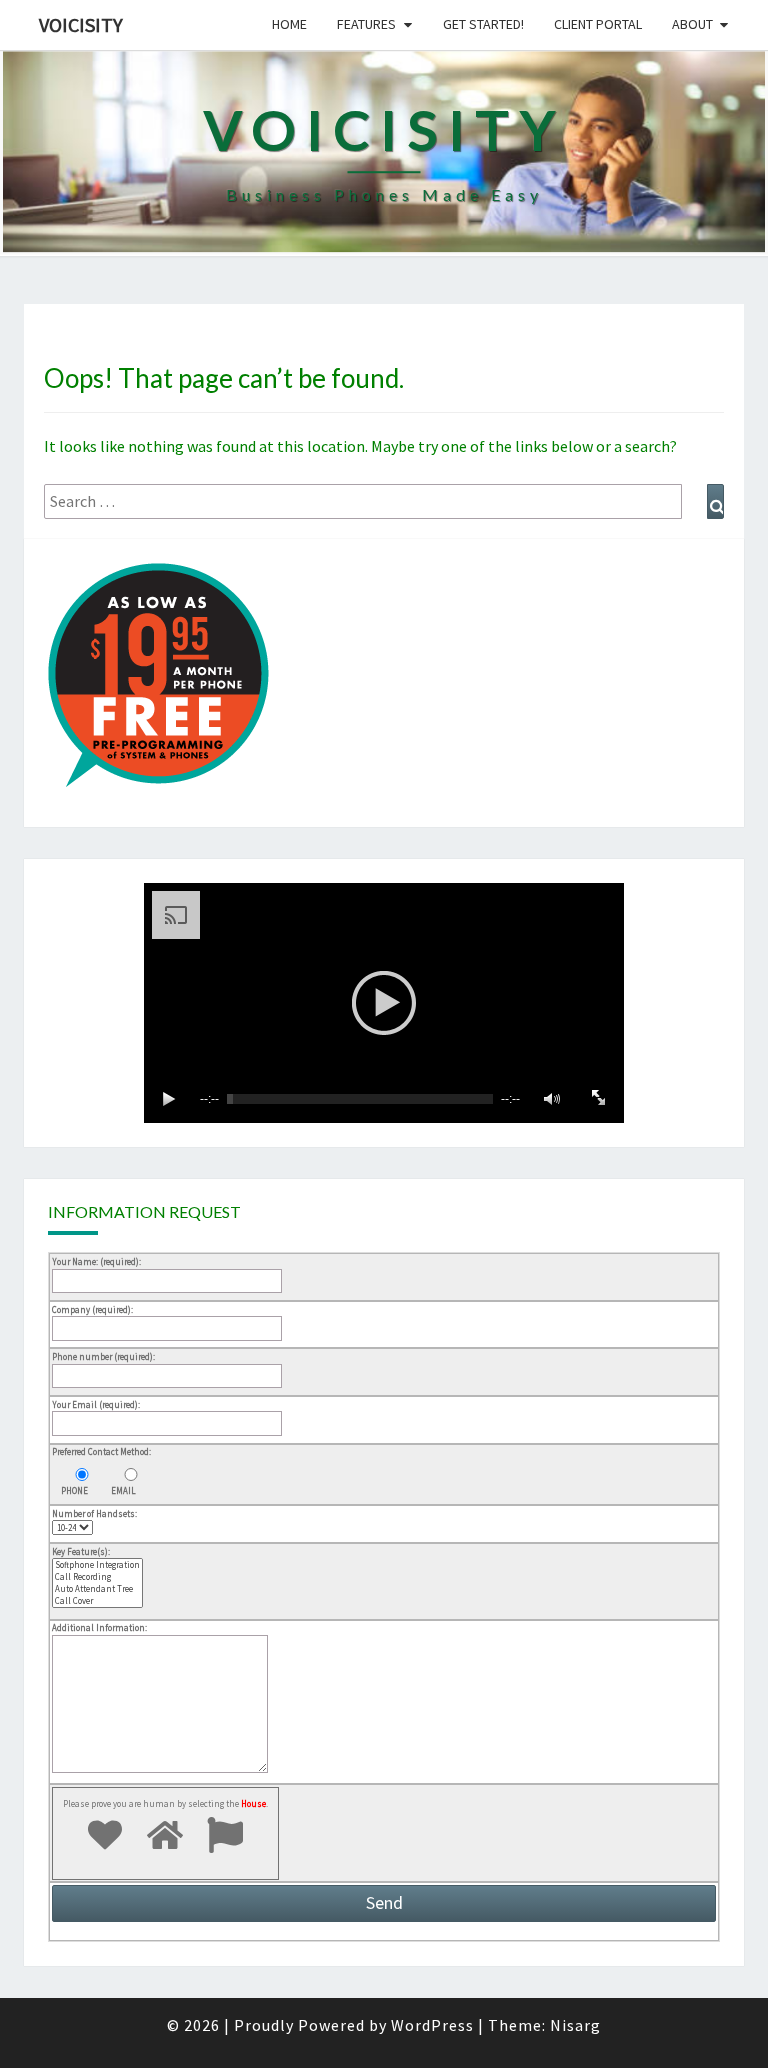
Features (366, 24)
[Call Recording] (97, 1577)
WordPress (432, 2025)
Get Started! (483, 24)
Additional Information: (99, 1627)
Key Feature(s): (81, 1551)
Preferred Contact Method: (101, 1451)
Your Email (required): (96, 1404)
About (692, 24)
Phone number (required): (103, 1356)
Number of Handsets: (94, 1513)
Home (289, 24)
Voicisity (81, 24)
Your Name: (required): (96, 1261)
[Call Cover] (97, 1601)
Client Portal (598, 24)
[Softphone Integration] (97, 1565)
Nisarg (575, 2025)
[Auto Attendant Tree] (97, 1589)
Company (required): (92, 1309)
